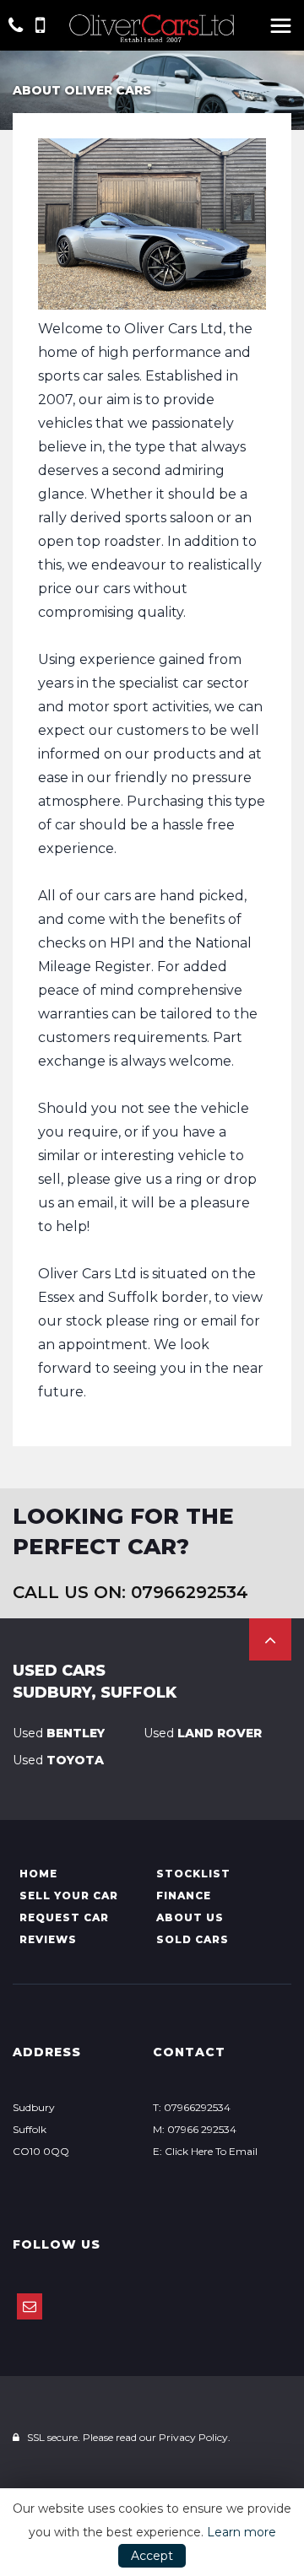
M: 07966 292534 (195, 2129)
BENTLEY (59, 1733)
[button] (270, 1639)
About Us (190, 1917)
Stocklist (193, 1874)
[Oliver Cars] (152, 29)
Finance (184, 1896)
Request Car (64, 1917)
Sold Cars (193, 1939)
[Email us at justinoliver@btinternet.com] (30, 2306)
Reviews (48, 1939)
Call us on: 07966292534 (130, 1592)
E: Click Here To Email (205, 2151)
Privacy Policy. (195, 2437)
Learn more (242, 2532)
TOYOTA (58, 1760)
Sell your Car (69, 1896)
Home (38, 1874)
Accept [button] (152, 2556)
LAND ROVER (203, 1733)
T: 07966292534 (192, 2107)
